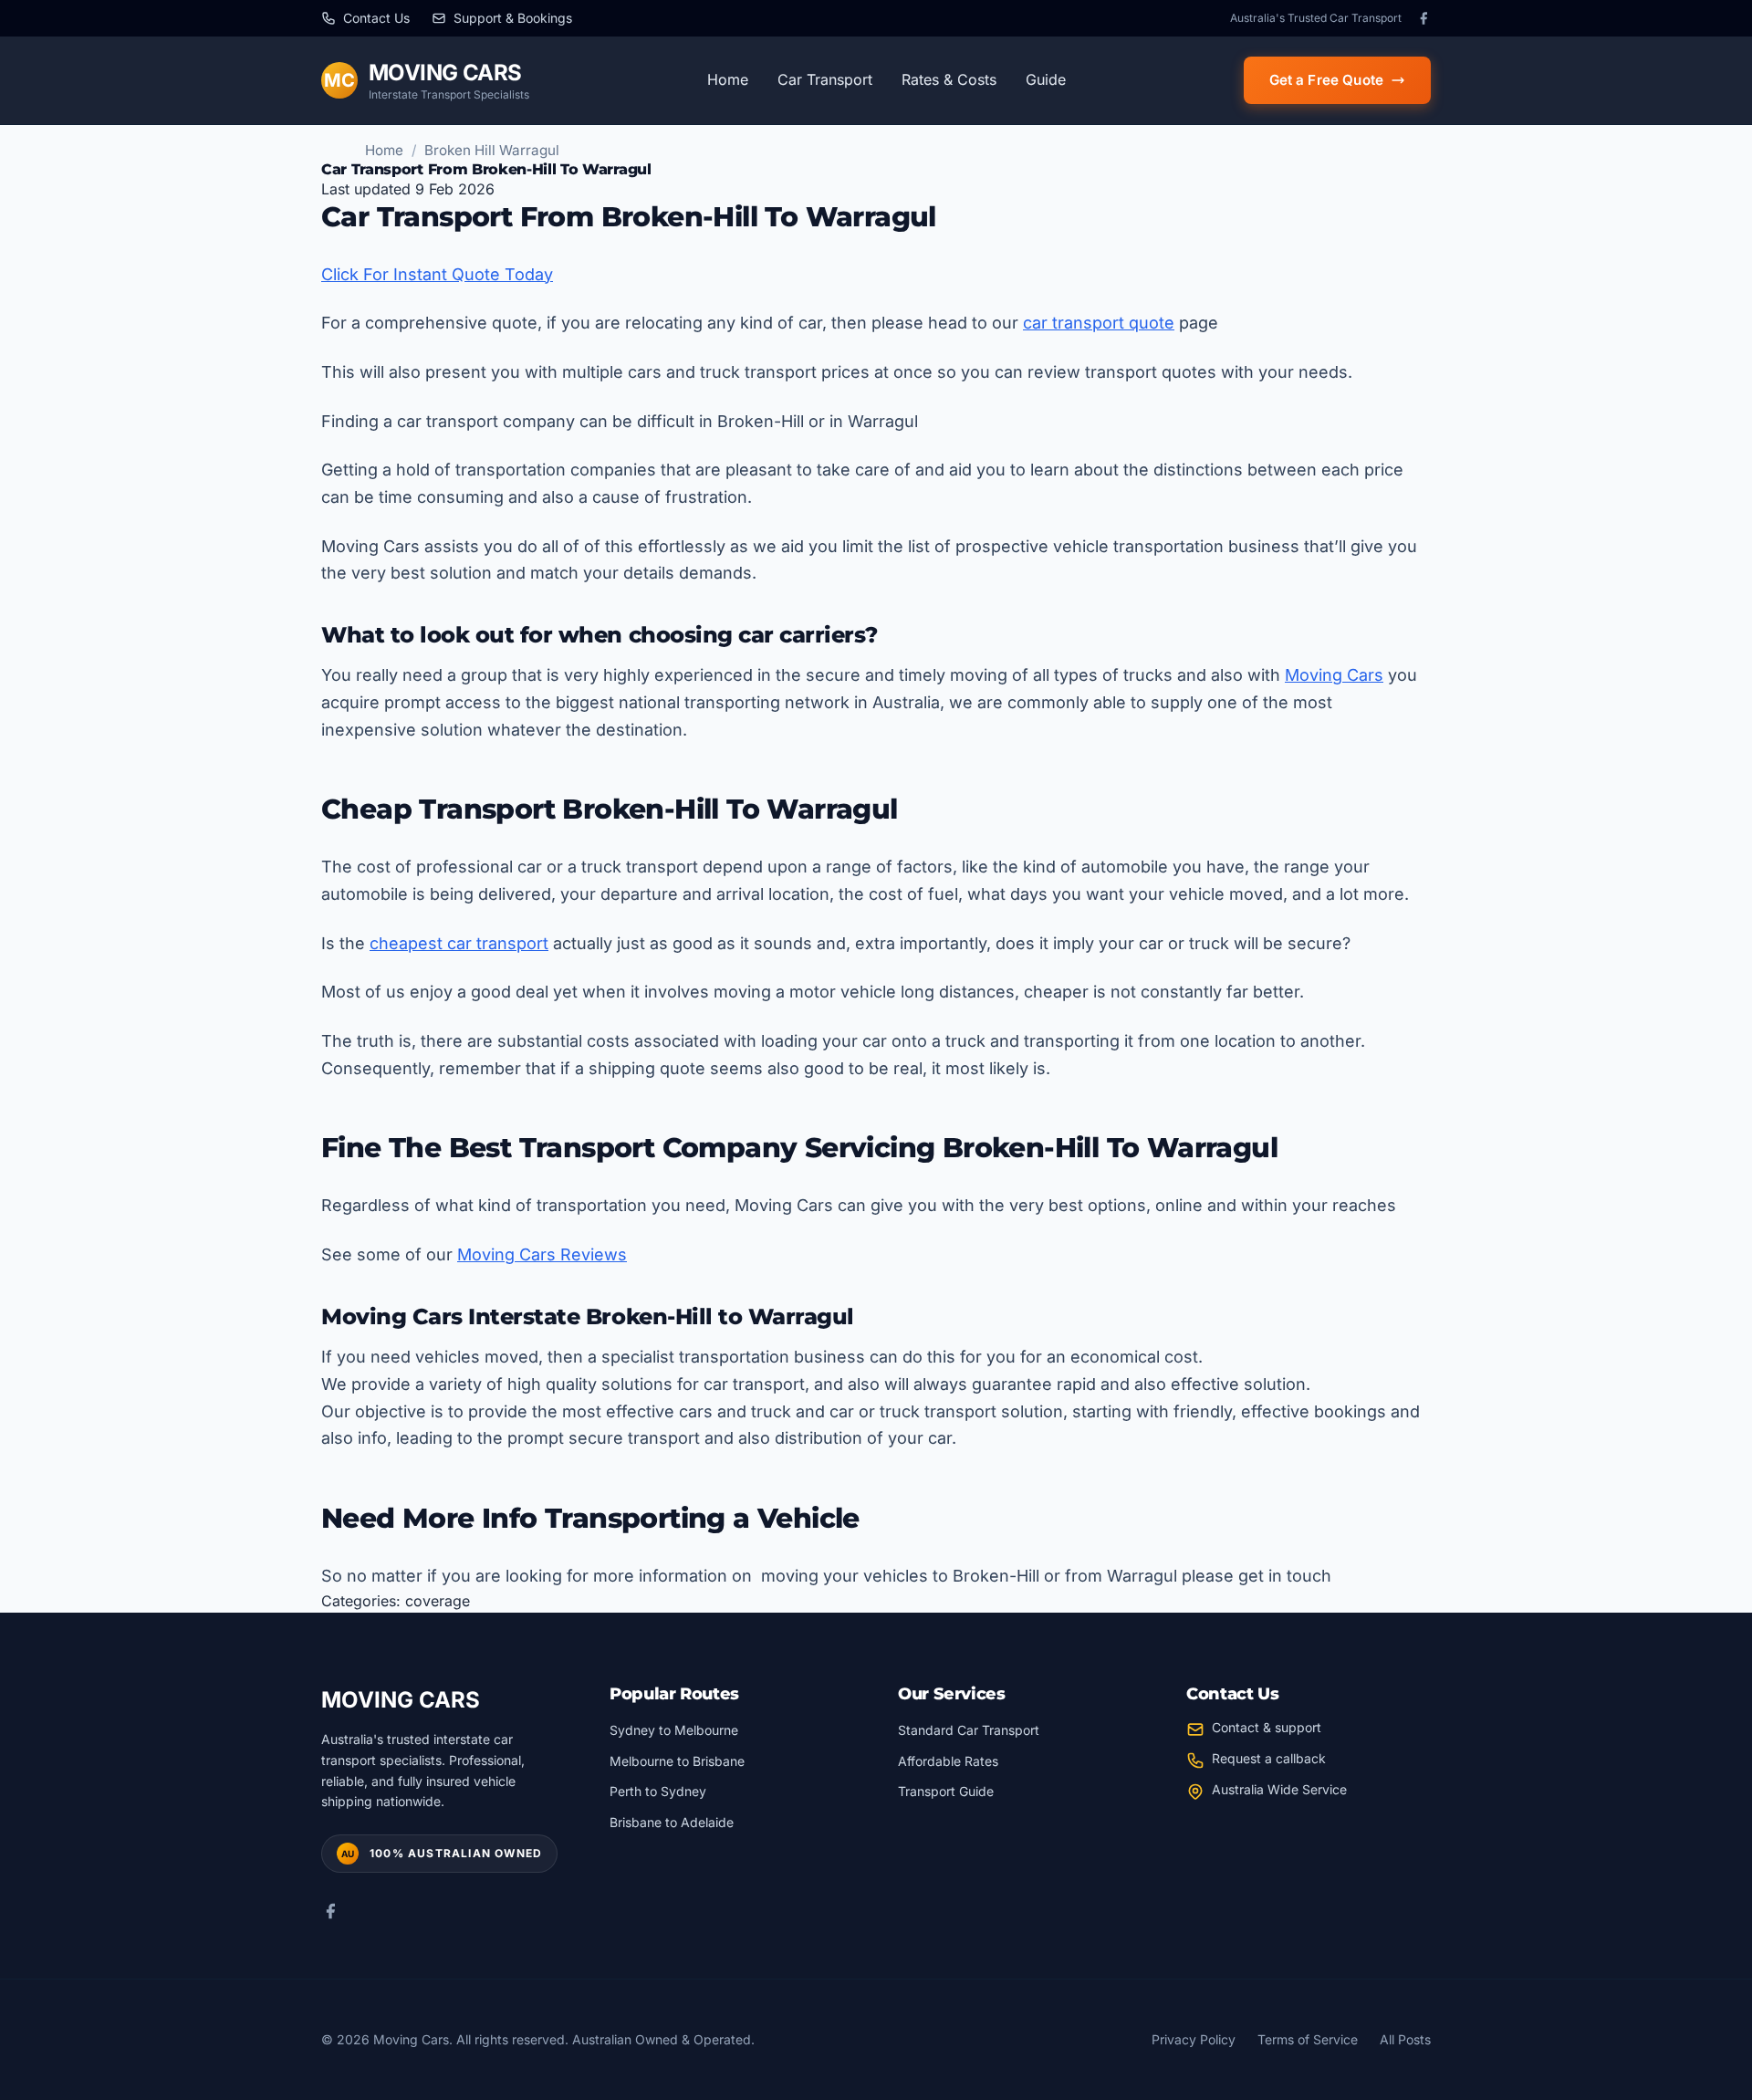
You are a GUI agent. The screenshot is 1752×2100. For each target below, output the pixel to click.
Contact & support (1267, 1727)
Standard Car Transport (969, 1730)
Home (728, 79)
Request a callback (1269, 1758)
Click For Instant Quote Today (437, 274)
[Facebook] (1423, 18)
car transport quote (1099, 323)
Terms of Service (1308, 2039)
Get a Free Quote (1326, 80)
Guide (1046, 79)
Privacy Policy (1194, 2039)
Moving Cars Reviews (542, 1254)
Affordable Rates (948, 1761)
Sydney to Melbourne (674, 1730)
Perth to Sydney (658, 1791)
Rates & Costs (949, 79)
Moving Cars (1334, 675)
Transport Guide (946, 1791)
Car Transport (825, 79)
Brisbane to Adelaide (672, 1822)
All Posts (1405, 2039)
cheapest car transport (459, 943)
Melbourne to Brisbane (677, 1761)
